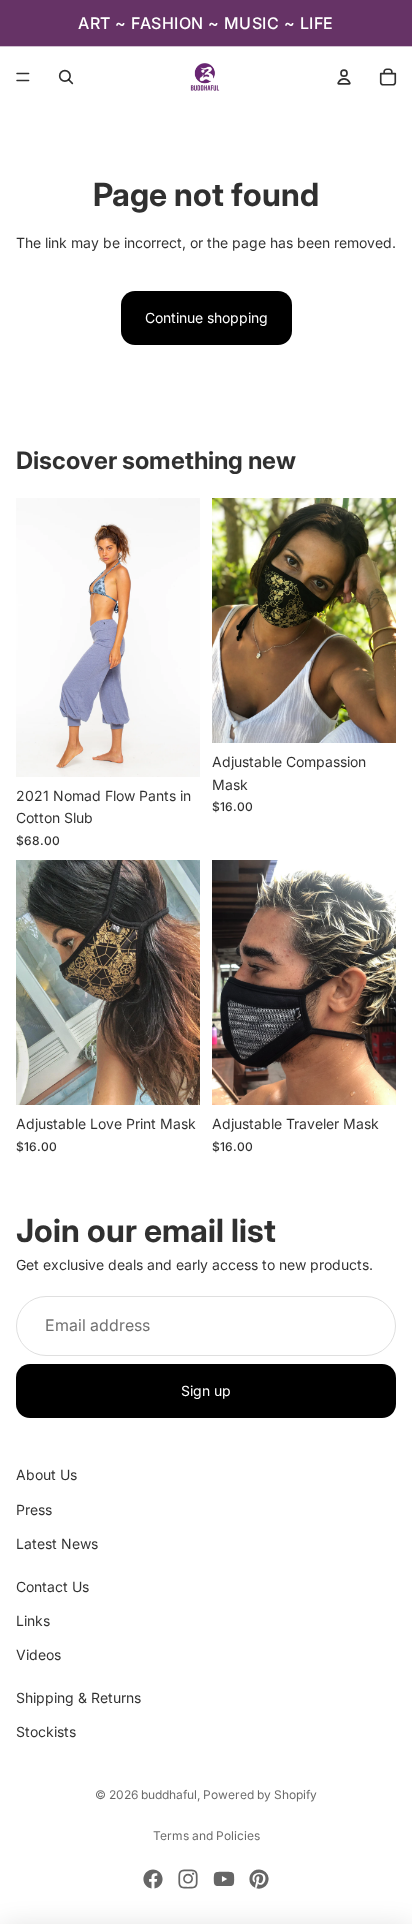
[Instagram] (188, 1879)
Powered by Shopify (260, 1794)
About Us (46, 1474)
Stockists (46, 1731)
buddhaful (169, 1794)
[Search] (66, 77)
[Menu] (23, 77)
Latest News (57, 1543)
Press (34, 1509)
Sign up (206, 1390)
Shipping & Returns (78, 1697)
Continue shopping (206, 317)
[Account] (344, 77)
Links (33, 1620)
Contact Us (52, 1586)
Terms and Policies (206, 1835)
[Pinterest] (259, 1879)
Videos (38, 1654)
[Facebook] (153, 1879)
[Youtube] (224, 1879)
